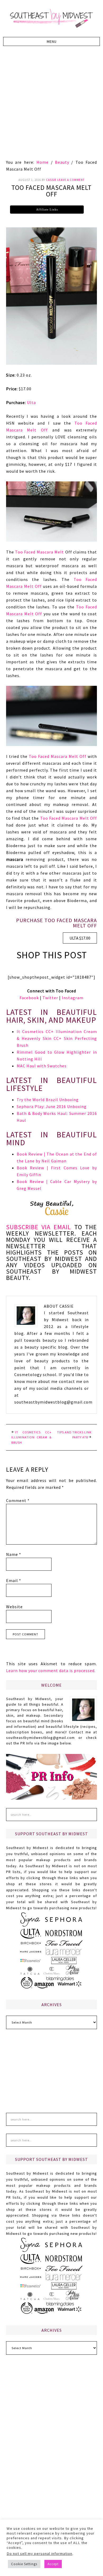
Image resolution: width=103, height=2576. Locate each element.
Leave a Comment (71, 180)
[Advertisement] (51, 105)
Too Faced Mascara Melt (39, 552)
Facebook (29, 998)
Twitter (50, 998)
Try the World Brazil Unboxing (48, 1100)
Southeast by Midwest (51, 18)
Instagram (73, 998)
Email (14, 1580)
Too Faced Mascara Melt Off (58, 756)
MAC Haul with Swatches (42, 1066)
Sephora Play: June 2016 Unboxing (52, 1106)
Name (14, 1554)
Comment (18, 1500)
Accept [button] (53, 2564)
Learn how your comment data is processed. (51, 1671)
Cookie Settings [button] (24, 2564)
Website (14, 1607)
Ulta (31, 402)
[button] (52, 41)
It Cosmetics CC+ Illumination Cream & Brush (31, 1437)
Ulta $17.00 (80, 938)
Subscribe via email (39, 1227)
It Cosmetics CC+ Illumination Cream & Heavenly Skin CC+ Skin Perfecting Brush (57, 1038)
